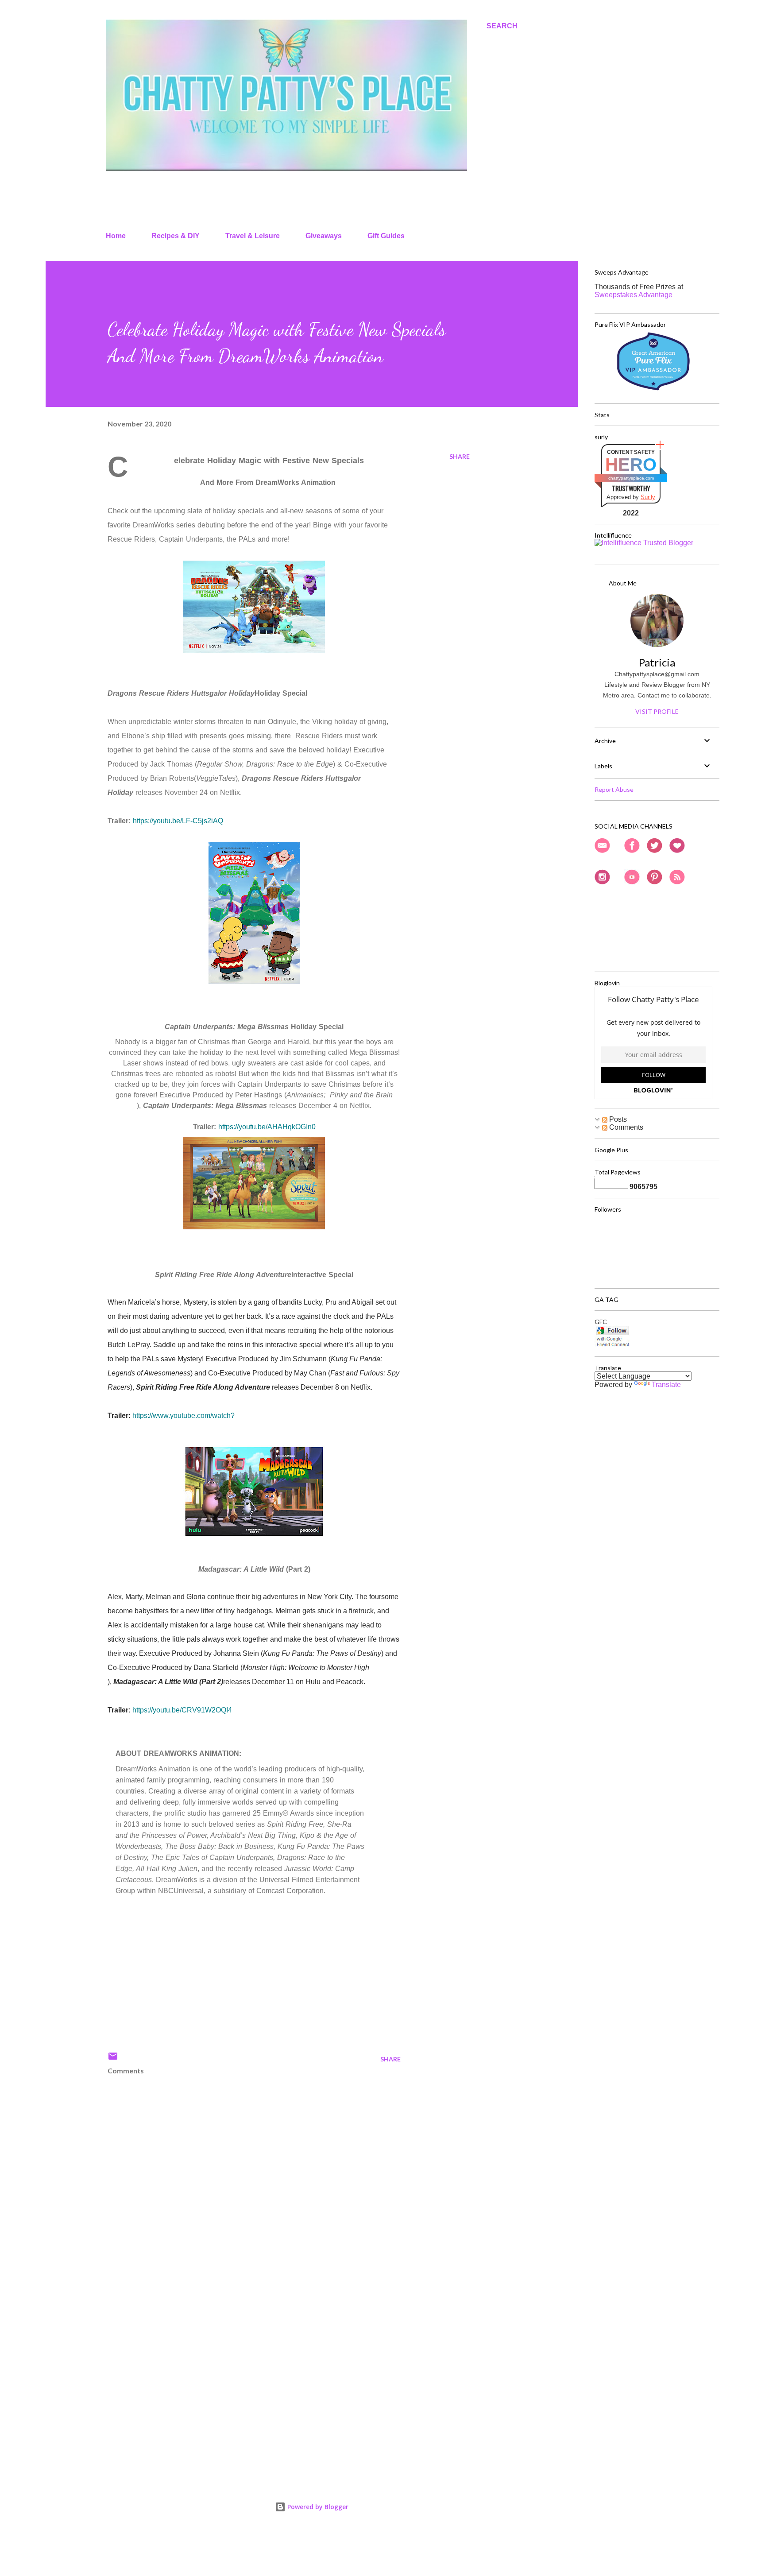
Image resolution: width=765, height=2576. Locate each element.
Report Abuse (614, 789)
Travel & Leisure (253, 236)
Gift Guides (386, 236)
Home (116, 236)
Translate (666, 1385)
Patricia (657, 662)
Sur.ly (648, 497)
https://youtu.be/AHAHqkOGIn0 (267, 1127)
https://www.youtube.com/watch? (184, 1416)
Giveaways (324, 236)
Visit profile (657, 711)
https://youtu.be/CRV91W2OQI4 (182, 1710)
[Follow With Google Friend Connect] (612, 1345)
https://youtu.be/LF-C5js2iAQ (178, 821)
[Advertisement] (240, 2367)
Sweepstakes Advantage (634, 295)
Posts (617, 1119)
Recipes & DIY (176, 236)
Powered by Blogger (317, 2507)
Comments (625, 1127)
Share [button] (460, 456)
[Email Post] (113, 2059)
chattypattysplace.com (631, 478)
